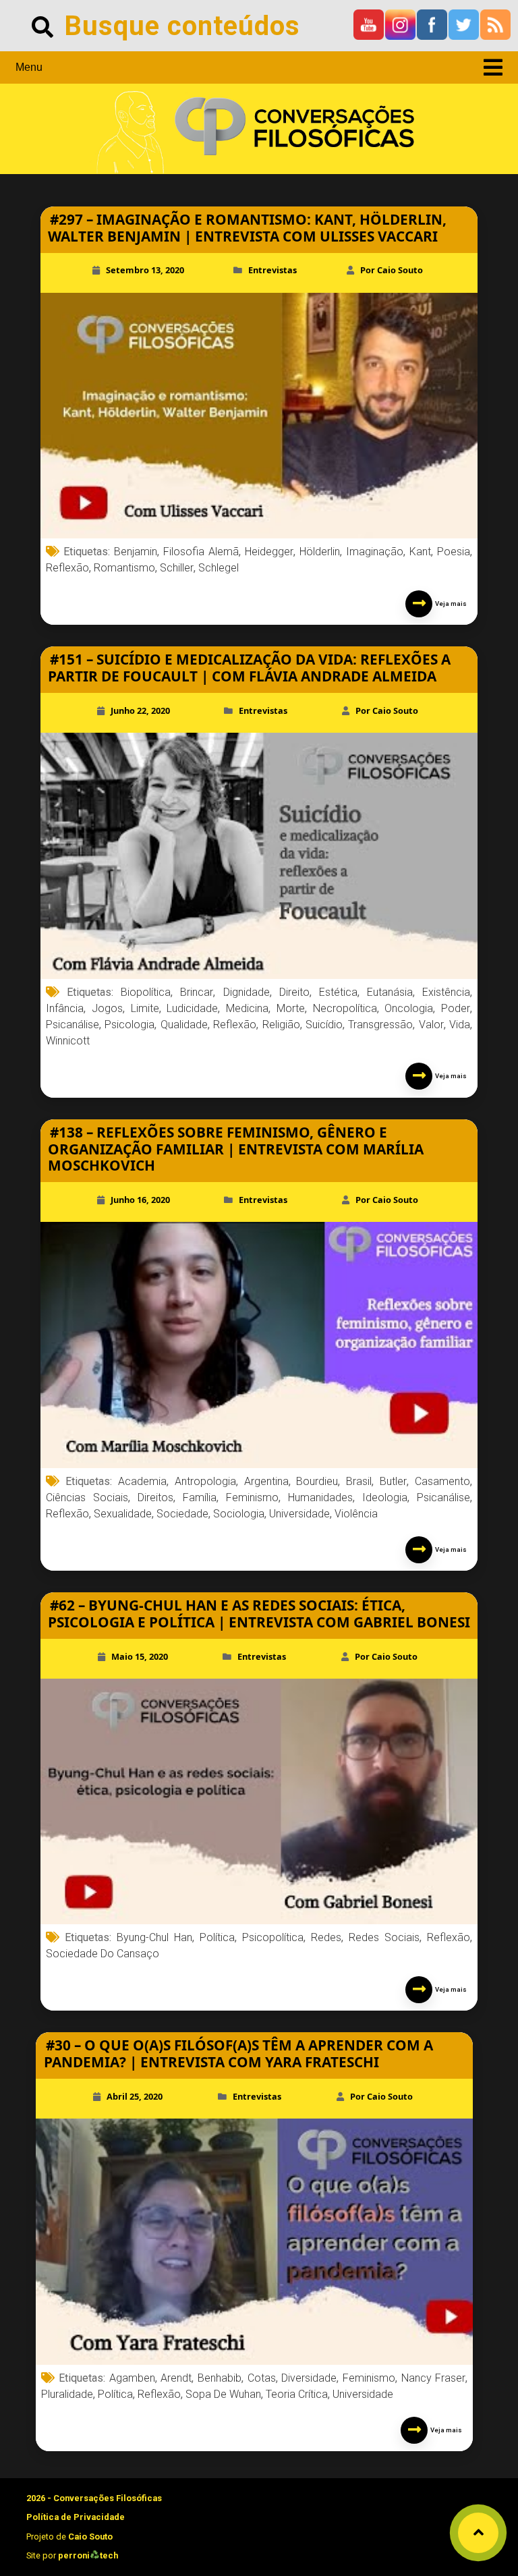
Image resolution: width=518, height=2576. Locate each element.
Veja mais (450, 604)
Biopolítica (146, 992)
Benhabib (220, 2378)
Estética (338, 992)
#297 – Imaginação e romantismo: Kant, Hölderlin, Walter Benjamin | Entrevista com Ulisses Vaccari (247, 228)
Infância (65, 1008)
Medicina (247, 1008)
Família (200, 1497)
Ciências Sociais (87, 1497)
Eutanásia (390, 992)
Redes (326, 1937)
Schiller (177, 568)
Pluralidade (67, 2394)
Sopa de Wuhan (223, 2394)
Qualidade (184, 1025)
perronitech (88, 2555)
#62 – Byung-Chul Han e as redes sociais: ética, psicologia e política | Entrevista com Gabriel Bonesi (259, 1614)
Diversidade (309, 2378)
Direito (294, 992)
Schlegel (219, 568)
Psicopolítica (273, 1937)
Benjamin (136, 552)
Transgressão (380, 1025)
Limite (145, 1008)
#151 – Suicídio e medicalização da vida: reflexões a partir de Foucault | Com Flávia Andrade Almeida (249, 668)
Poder (456, 1008)
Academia (142, 1481)
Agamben (132, 2378)
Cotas (262, 2378)
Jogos (107, 1008)
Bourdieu (317, 1481)
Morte (291, 1008)
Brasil (359, 1481)
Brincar (197, 992)
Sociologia (239, 1514)
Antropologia (205, 1481)
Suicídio (324, 1025)
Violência (356, 1514)
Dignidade (247, 992)
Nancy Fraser (434, 2378)
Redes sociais (384, 1937)
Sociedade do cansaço (103, 1954)
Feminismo (252, 1497)
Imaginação (375, 552)
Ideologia (385, 1497)
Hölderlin (320, 552)
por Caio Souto (392, 270)
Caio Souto (90, 2537)
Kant (420, 552)
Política (217, 1937)
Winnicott (68, 1041)
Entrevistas (272, 270)
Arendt (176, 2378)
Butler (393, 1481)
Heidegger (269, 552)
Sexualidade (123, 1514)
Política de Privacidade (76, 2517)
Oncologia (409, 1008)
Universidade (299, 1514)
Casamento (442, 1481)
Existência (446, 992)
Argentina (266, 1481)
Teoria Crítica (297, 2394)
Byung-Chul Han (154, 1937)
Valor (431, 1025)
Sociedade (182, 1514)
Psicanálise (73, 1025)
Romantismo (124, 568)
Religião (281, 1025)
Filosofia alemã (201, 552)
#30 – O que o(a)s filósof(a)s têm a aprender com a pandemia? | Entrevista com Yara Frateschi (238, 2053)
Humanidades (320, 1497)
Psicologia (129, 1025)
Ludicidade (192, 1008)
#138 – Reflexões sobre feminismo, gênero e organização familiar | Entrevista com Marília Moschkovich (236, 1149)
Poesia (454, 552)
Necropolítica (345, 1008)
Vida (460, 1025)
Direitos (155, 1497)
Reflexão (67, 568)
